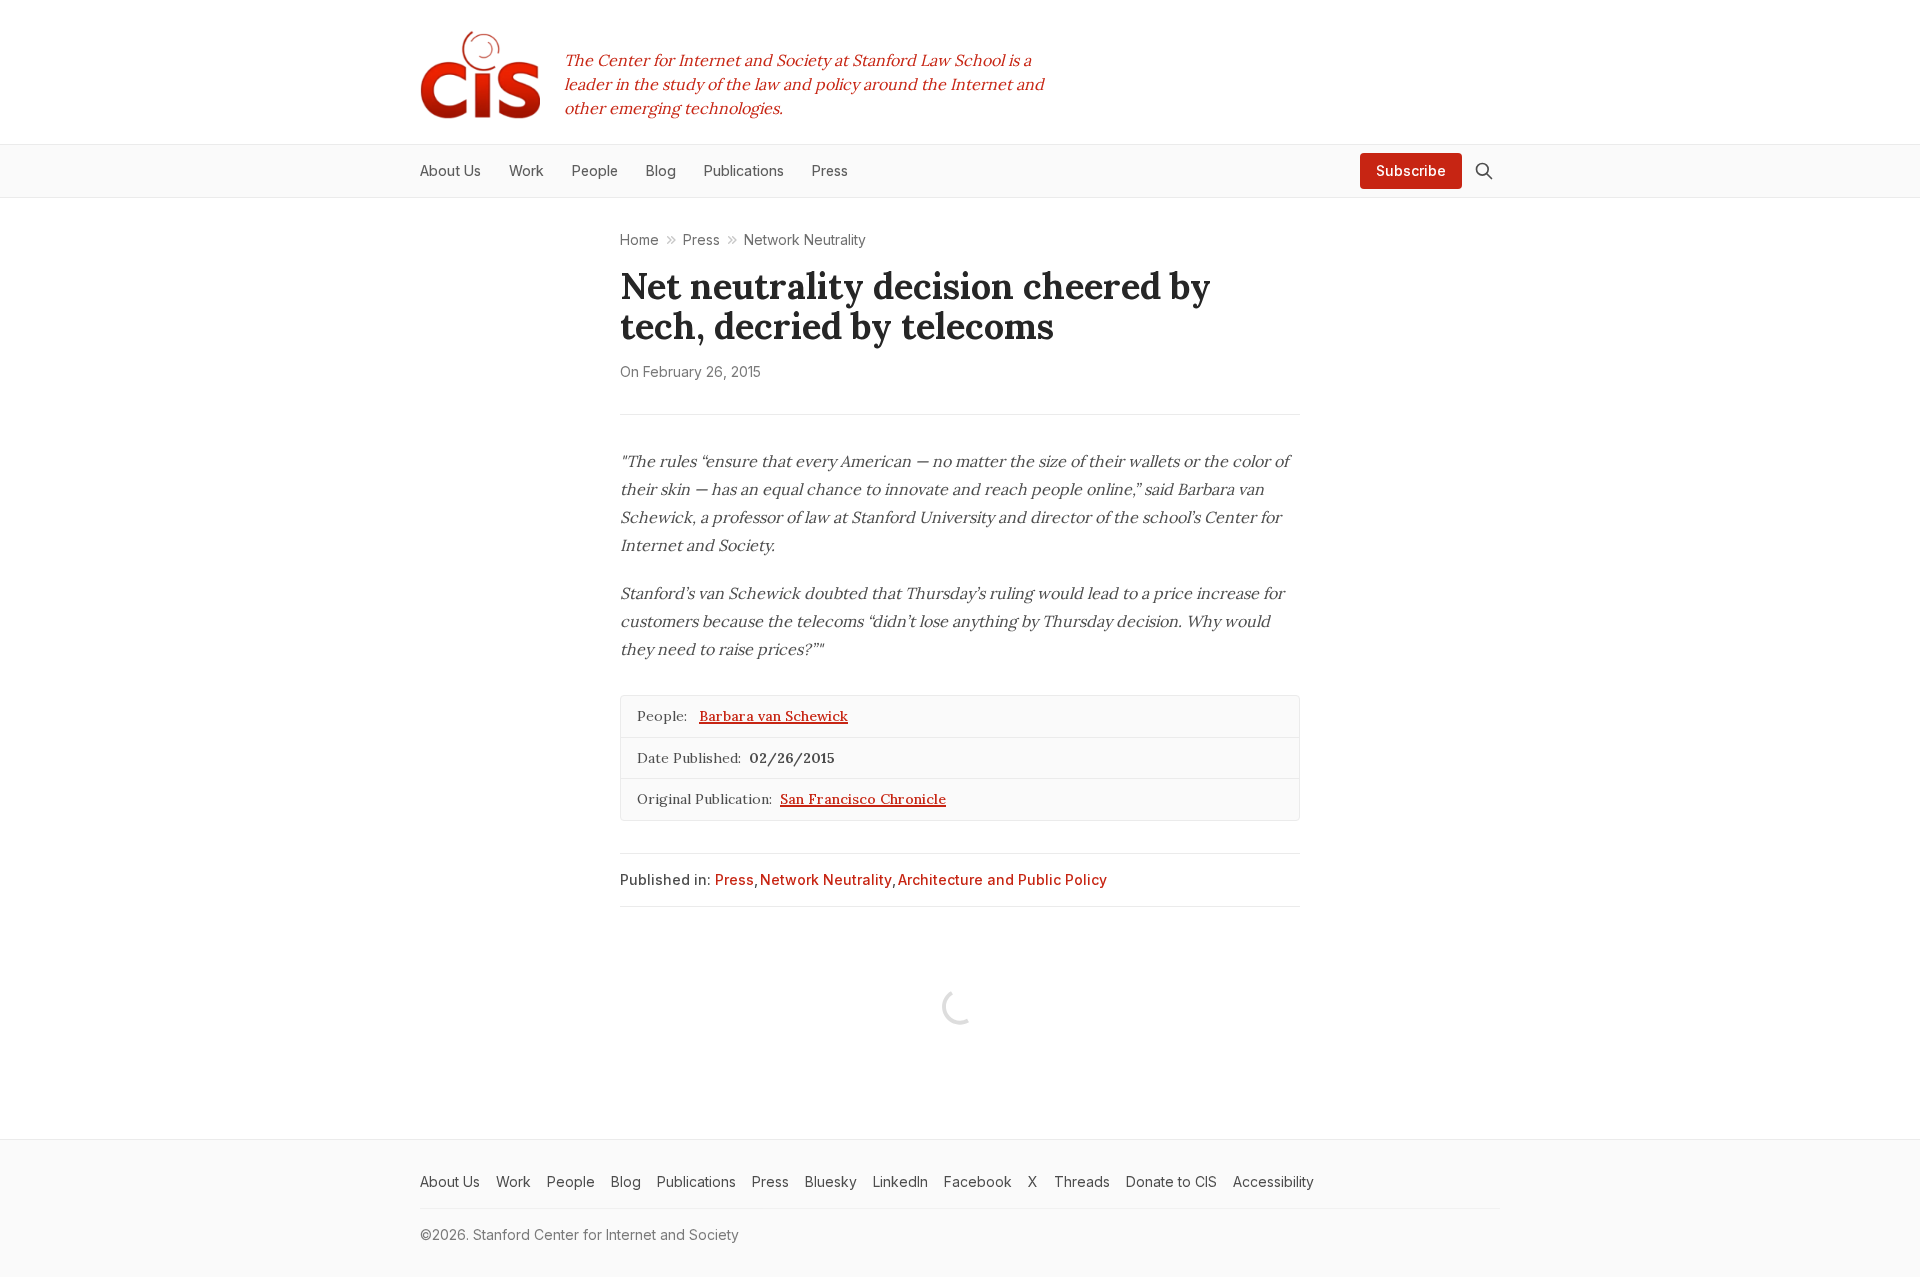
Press (734, 879)
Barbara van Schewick (773, 716)
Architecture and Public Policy (1002, 879)
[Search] (1484, 171)
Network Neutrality (826, 879)
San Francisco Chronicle (863, 799)
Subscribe (1411, 170)
